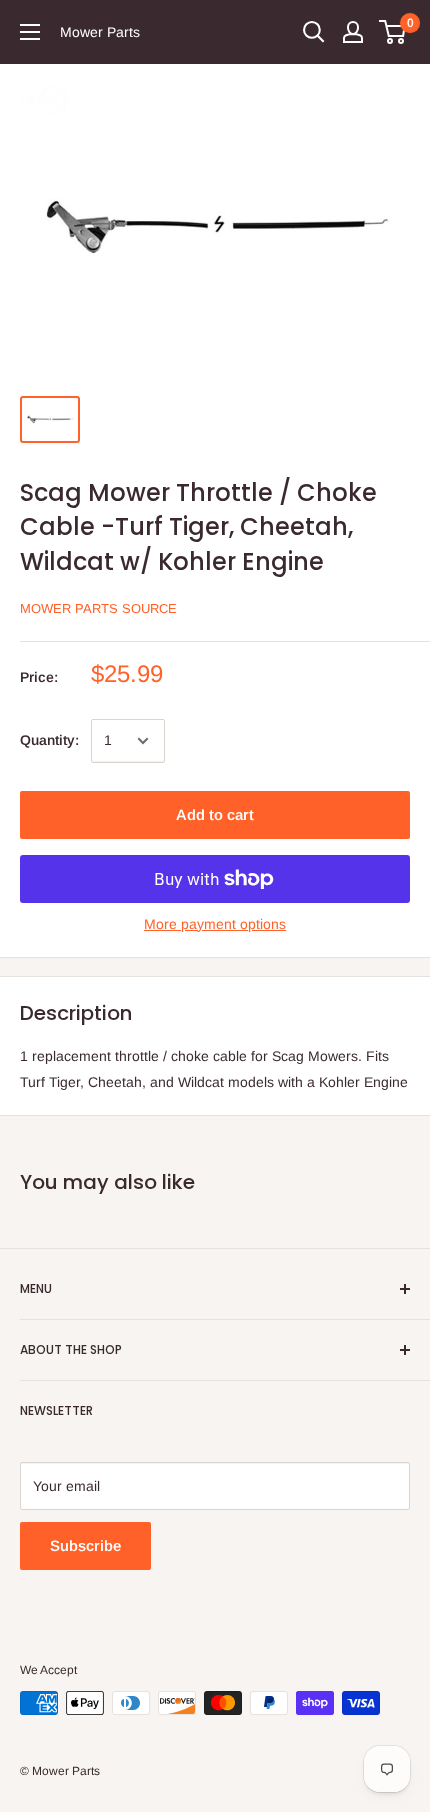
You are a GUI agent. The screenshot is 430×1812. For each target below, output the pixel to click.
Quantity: (49, 740)
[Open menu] (30, 32)
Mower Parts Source (98, 608)
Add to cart (215, 814)
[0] (393, 32)
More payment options (215, 924)
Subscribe (85, 1545)
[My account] (353, 32)
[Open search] (314, 32)
